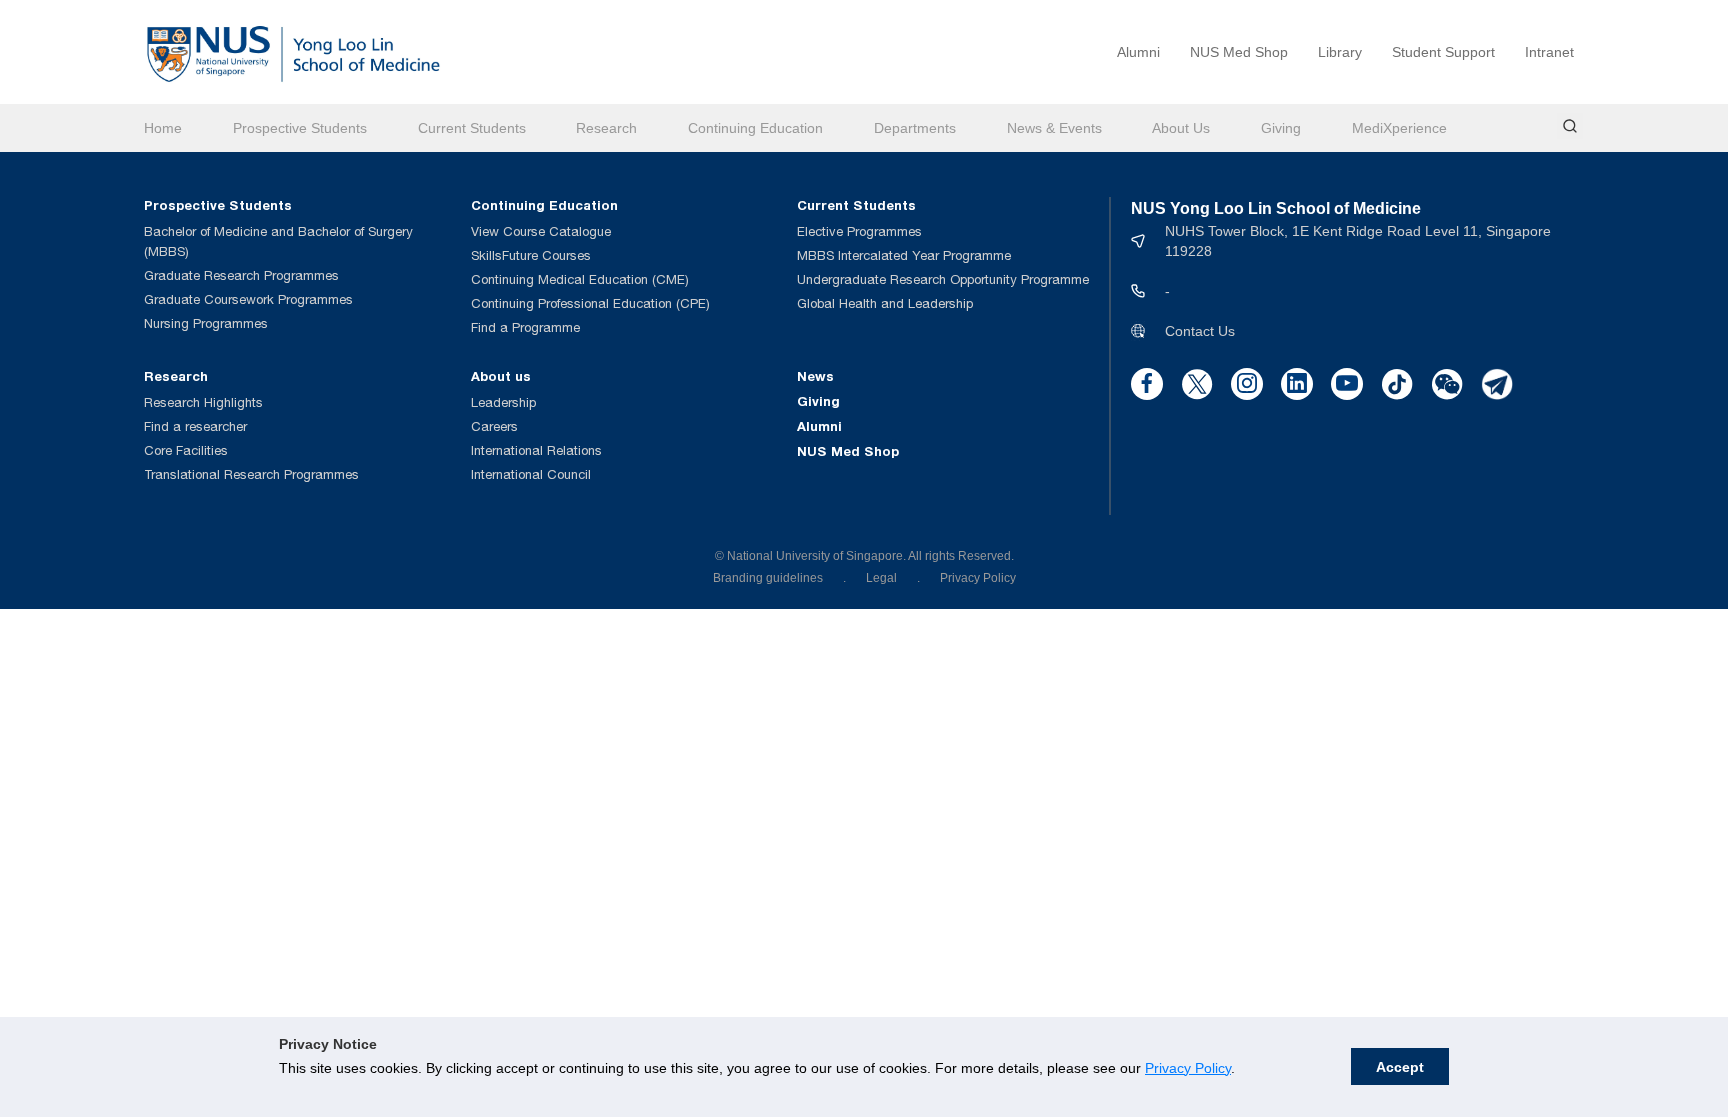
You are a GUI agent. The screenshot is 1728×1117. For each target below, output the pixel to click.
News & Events (1054, 128)
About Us (1181, 128)
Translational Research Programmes (251, 474)
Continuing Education (755, 128)
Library (1340, 52)
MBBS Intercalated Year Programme (904, 255)
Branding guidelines (768, 578)
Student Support (1443, 52)
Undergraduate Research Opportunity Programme (943, 279)
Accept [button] (1400, 1067)
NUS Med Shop (1239, 52)
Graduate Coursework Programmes (248, 299)
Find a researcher (195, 426)
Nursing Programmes (206, 323)
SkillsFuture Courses (531, 255)
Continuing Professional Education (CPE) (590, 303)
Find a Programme (525, 327)
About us (501, 376)
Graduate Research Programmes (241, 275)
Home (163, 128)
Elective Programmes (859, 231)
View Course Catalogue (541, 231)
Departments (915, 128)
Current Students (472, 128)
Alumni (1138, 52)
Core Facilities (186, 450)
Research (606, 128)
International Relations (536, 450)
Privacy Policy (1188, 1068)
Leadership (503, 402)
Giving (1281, 128)
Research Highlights (203, 402)
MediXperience (1399, 128)
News (815, 376)
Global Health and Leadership (885, 303)
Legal (881, 578)
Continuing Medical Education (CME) (580, 279)
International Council (531, 474)
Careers (494, 426)
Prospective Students (300, 128)
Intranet (1549, 52)
